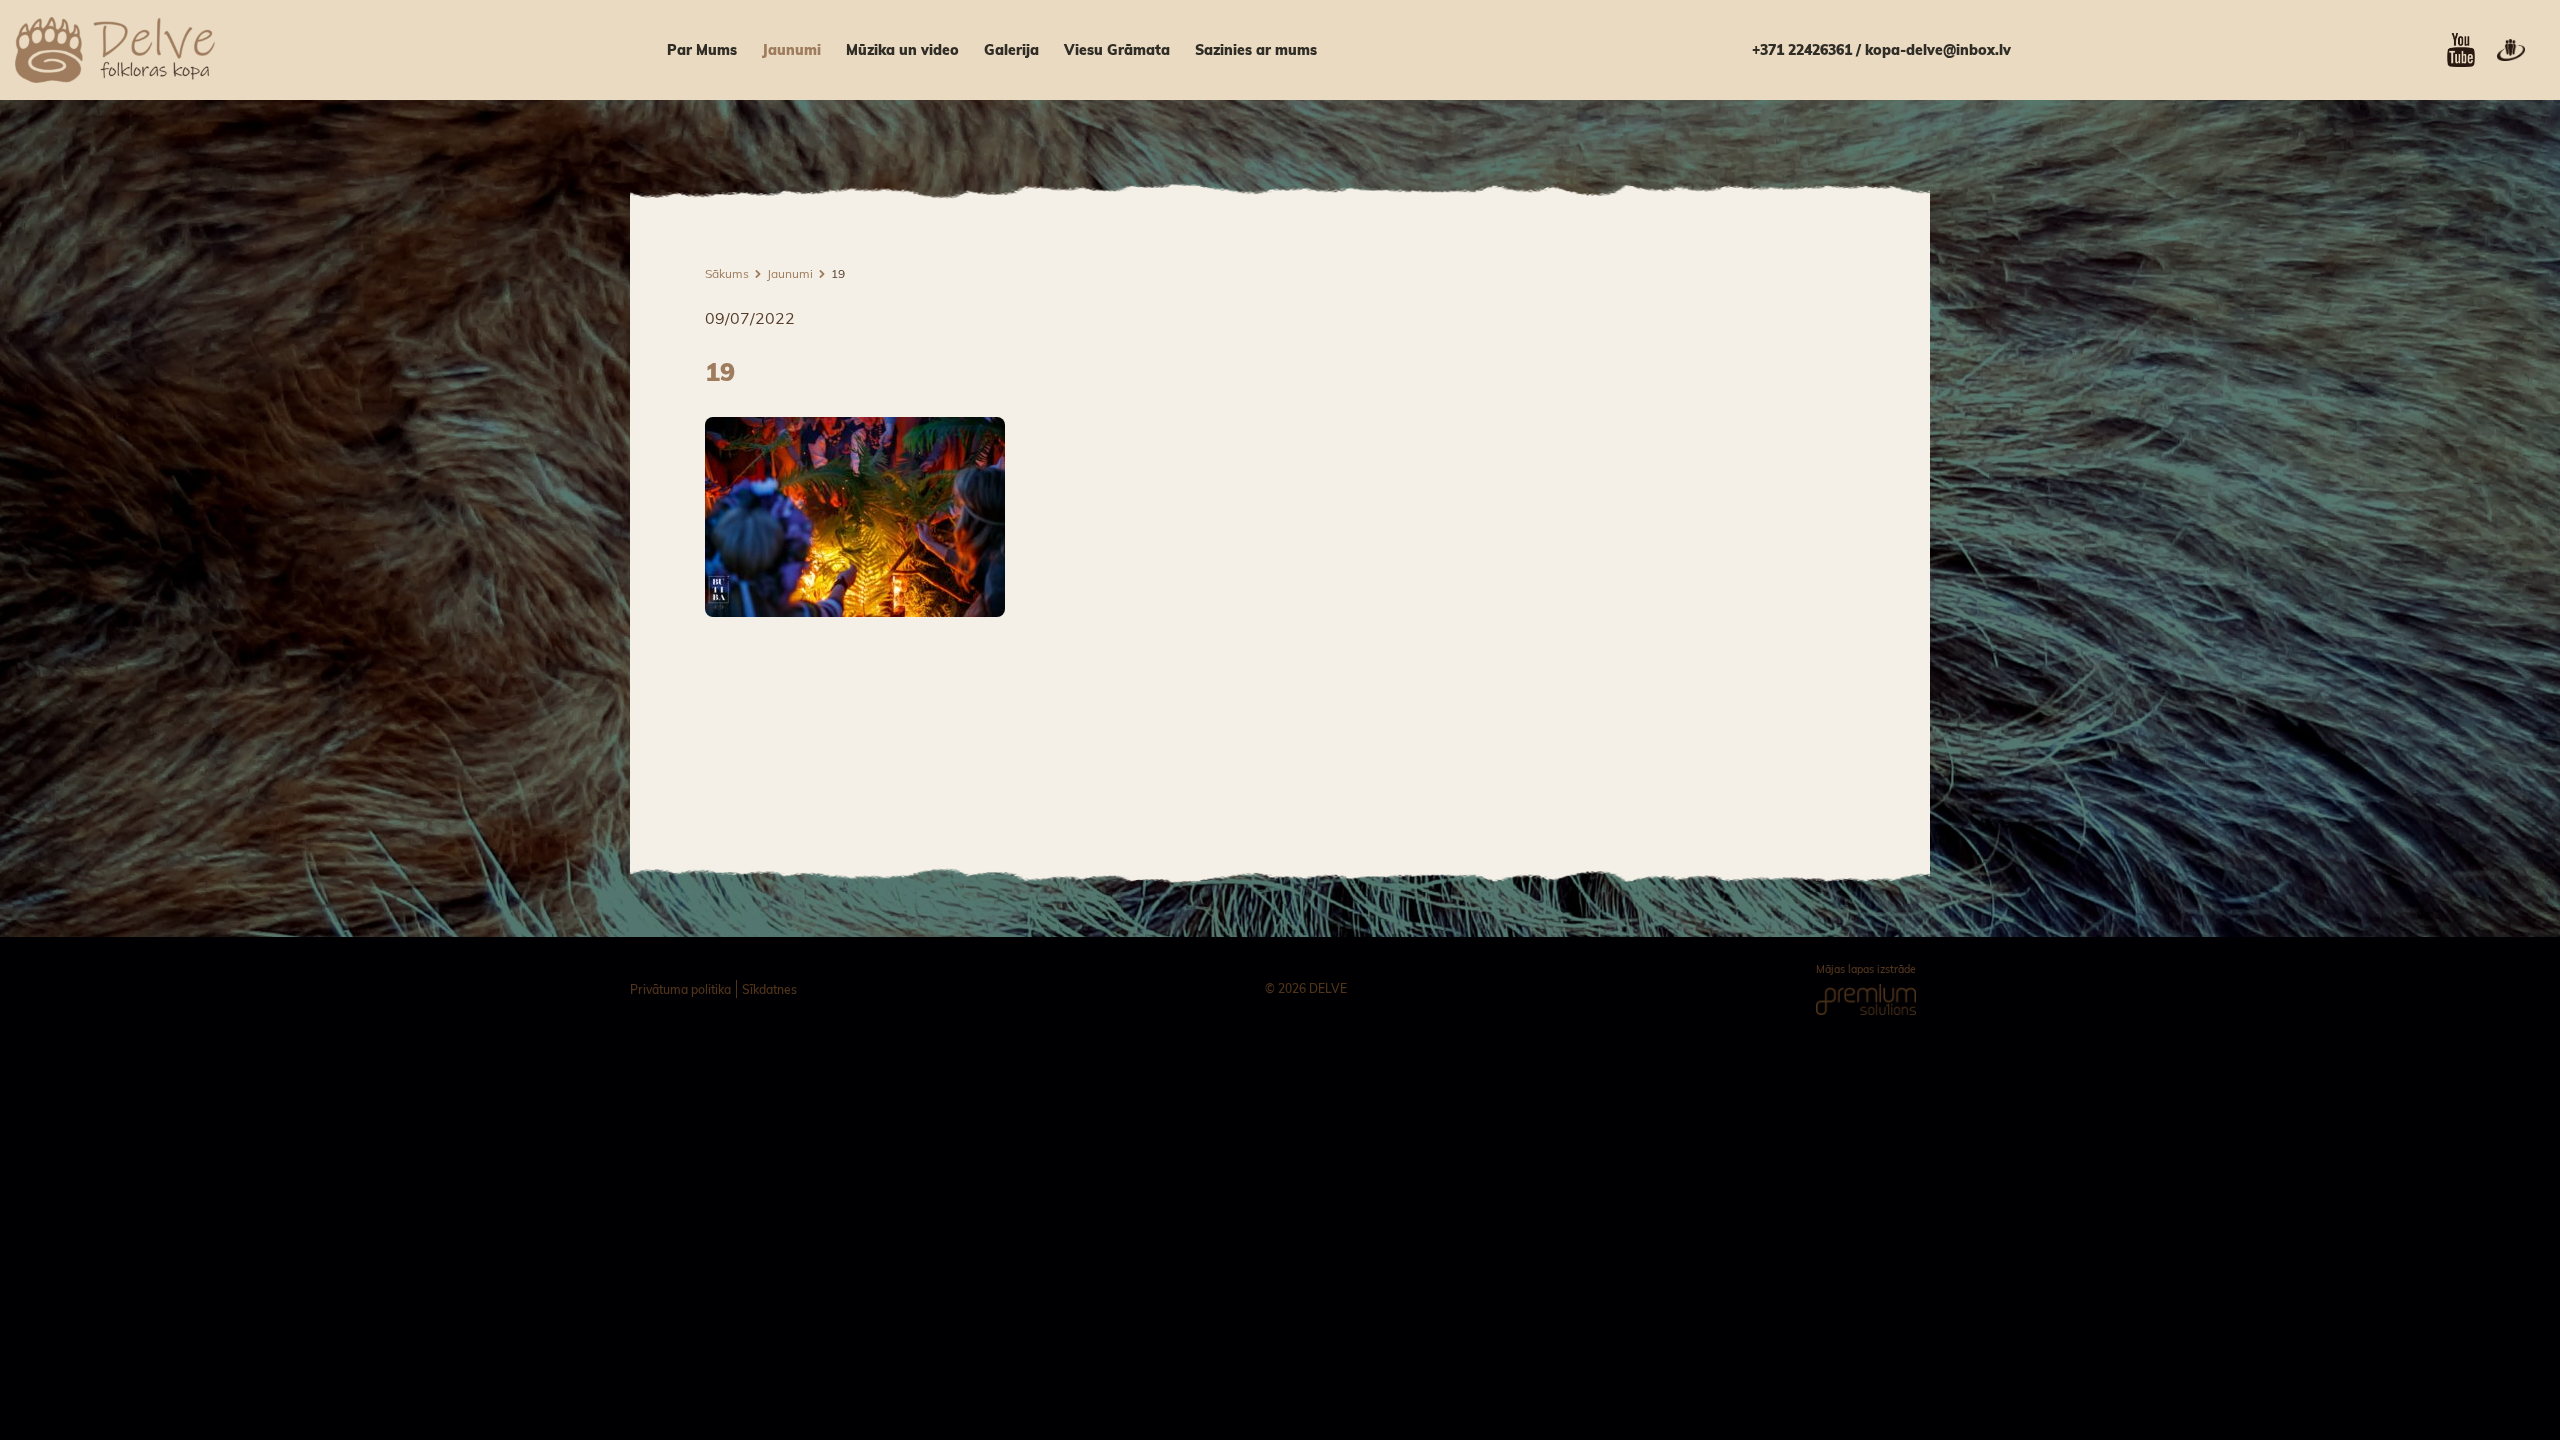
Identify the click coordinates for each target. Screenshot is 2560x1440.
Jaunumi (791, 50)
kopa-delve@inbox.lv (1938, 50)
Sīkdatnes (769, 989)
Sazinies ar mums (1256, 50)
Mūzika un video (902, 50)
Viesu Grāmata (1117, 50)
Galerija (1011, 50)
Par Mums (702, 50)
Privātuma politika (680, 989)
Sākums (727, 273)
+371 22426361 (1802, 50)
